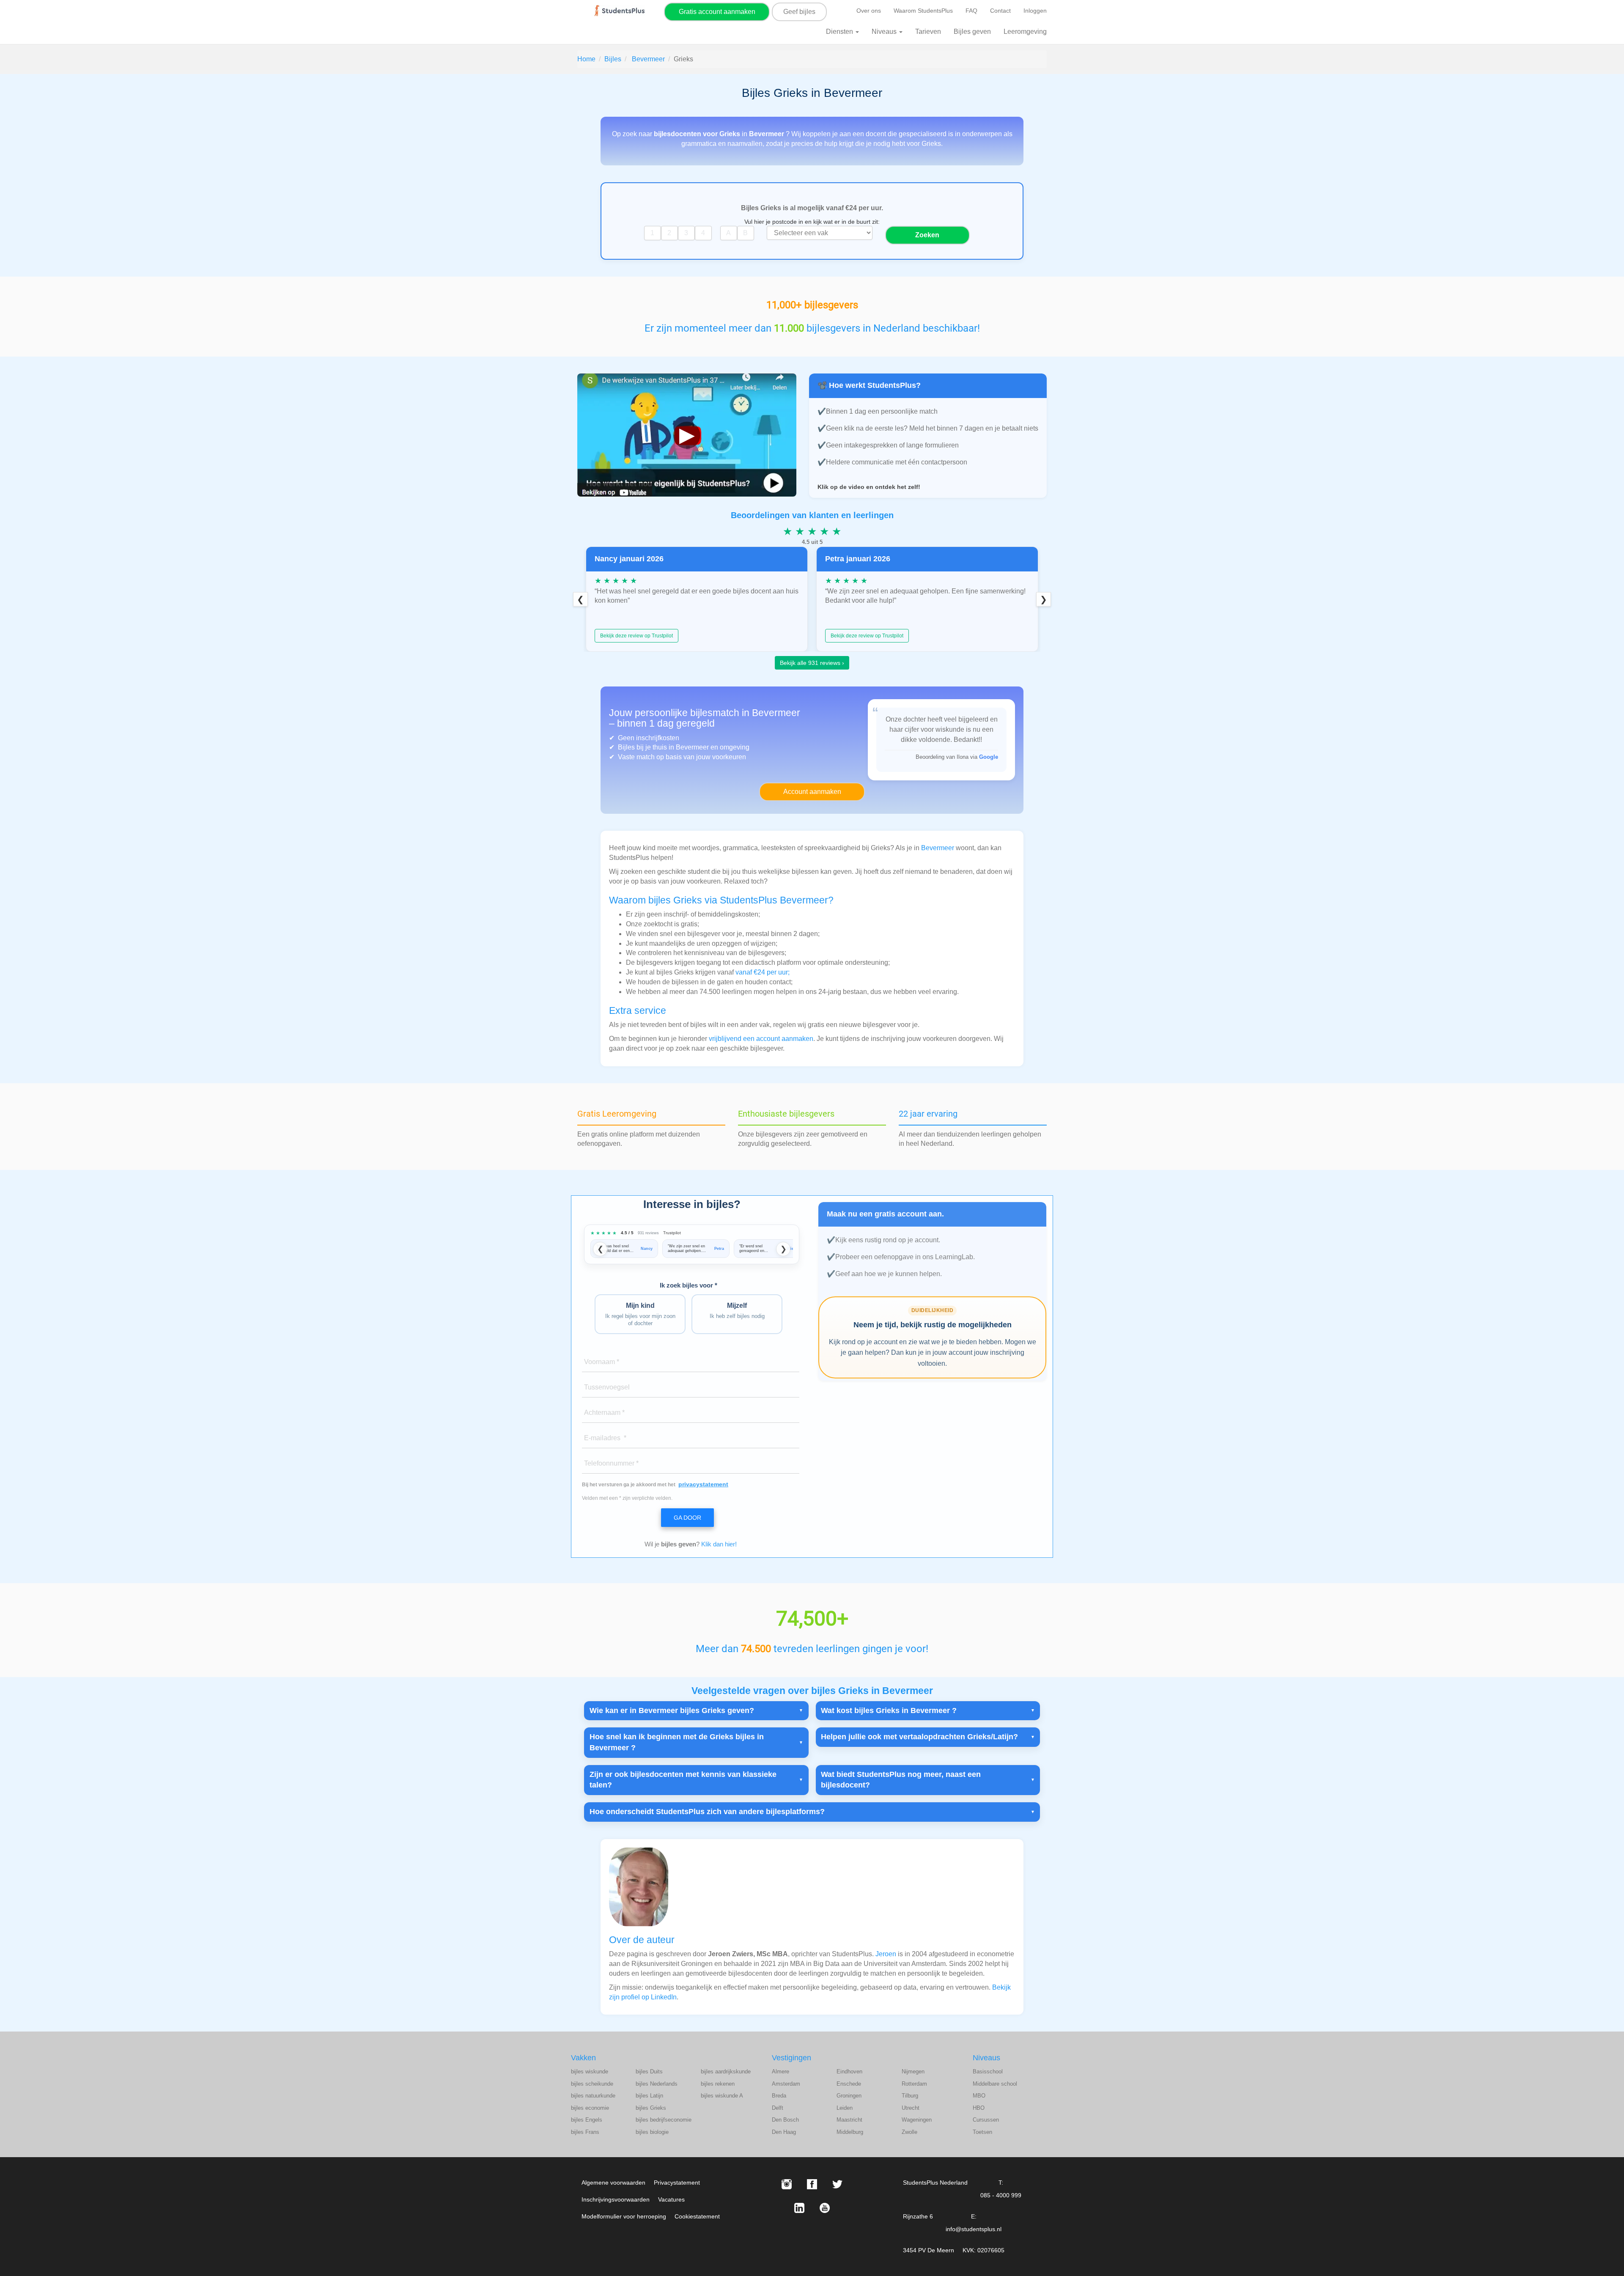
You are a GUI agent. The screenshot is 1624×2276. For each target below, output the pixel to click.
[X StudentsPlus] (837, 2184)
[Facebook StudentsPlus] (812, 2184)
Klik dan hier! (719, 1544)
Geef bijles (799, 12)
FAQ (971, 11)
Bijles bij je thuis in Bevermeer (664, 747)
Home (586, 59)
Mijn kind (640, 1314)
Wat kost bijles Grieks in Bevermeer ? (889, 1710)
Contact (1000, 11)
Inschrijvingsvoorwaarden (616, 2199)
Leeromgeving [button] (1025, 32)
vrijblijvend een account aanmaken (761, 1039)
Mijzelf (737, 1311)
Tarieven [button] (928, 32)
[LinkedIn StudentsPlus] (799, 2208)
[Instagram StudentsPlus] (787, 2184)
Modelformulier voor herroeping (624, 2216)
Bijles (613, 59)
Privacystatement (677, 2183)
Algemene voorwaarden (613, 2183)
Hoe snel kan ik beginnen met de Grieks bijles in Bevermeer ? (677, 1742)
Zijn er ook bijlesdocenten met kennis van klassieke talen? (683, 1780)
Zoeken (927, 235)
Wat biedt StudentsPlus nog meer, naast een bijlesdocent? (901, 1780)
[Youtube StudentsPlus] (825, 2208)
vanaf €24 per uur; (763, 972)
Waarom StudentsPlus (923, 11)
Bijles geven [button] (972, 32)
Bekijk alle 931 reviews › (812, 663)
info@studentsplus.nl (974, 2229)
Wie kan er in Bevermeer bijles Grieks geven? (672, 1710)
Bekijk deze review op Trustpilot (636, 636)
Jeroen (886, 1954)
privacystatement (703, 1484)
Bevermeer (648, 59)
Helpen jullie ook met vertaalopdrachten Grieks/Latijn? (919, 1737)
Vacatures (671, 2199)
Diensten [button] (840, 32)
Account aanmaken (812, 792)
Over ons (869, 11)
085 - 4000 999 (1001, 2195)
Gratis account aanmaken (717, 12)
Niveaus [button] (885, 32)
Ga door (687, 1518)
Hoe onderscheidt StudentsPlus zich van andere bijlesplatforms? (707, 1812)
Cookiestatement (697, 2216)
